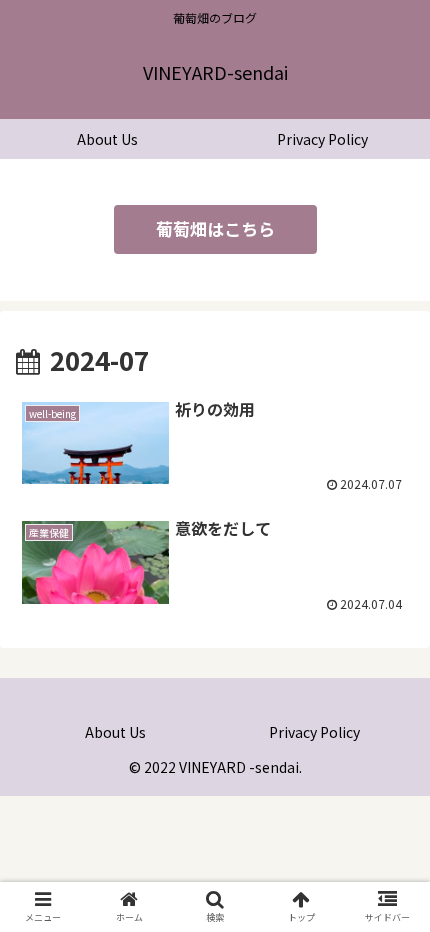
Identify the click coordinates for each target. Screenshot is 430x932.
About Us (115, 732)
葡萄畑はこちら (215, 228)
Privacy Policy (314, 732)
